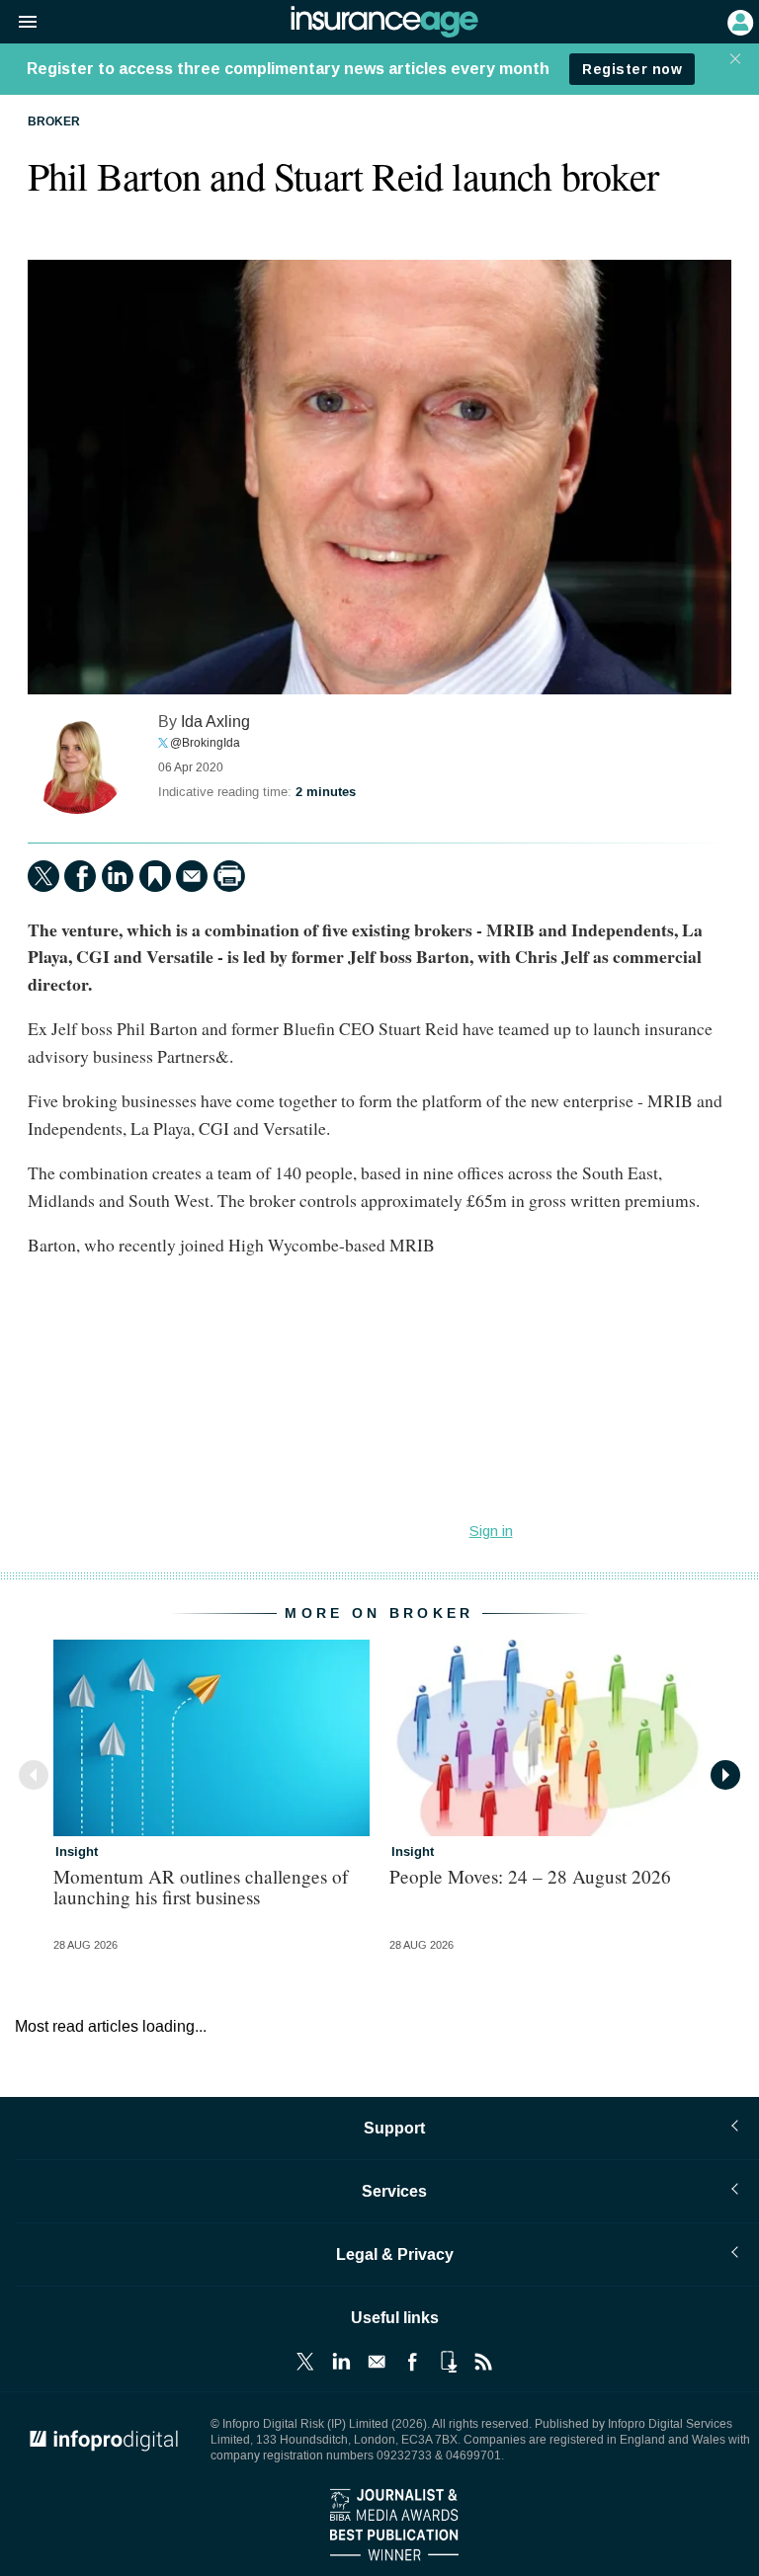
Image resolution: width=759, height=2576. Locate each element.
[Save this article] (155, 876)
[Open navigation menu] (19, 23)
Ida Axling (215, 722)
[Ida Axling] (77, 765)
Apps (448, 2362)
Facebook (412, 2362)
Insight (77, 1852)
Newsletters (377, 2362)
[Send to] (192, 876)
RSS (483, 2362)
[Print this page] (229, 876)
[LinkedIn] (118, 876)
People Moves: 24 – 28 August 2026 (530, 1876)
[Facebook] (80, 876)
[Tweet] (43, 876)
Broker (54, 122)
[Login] (738, 21)
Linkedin (341, 2362)
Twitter (305, 2362)
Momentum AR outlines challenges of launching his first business (201, 1887)
